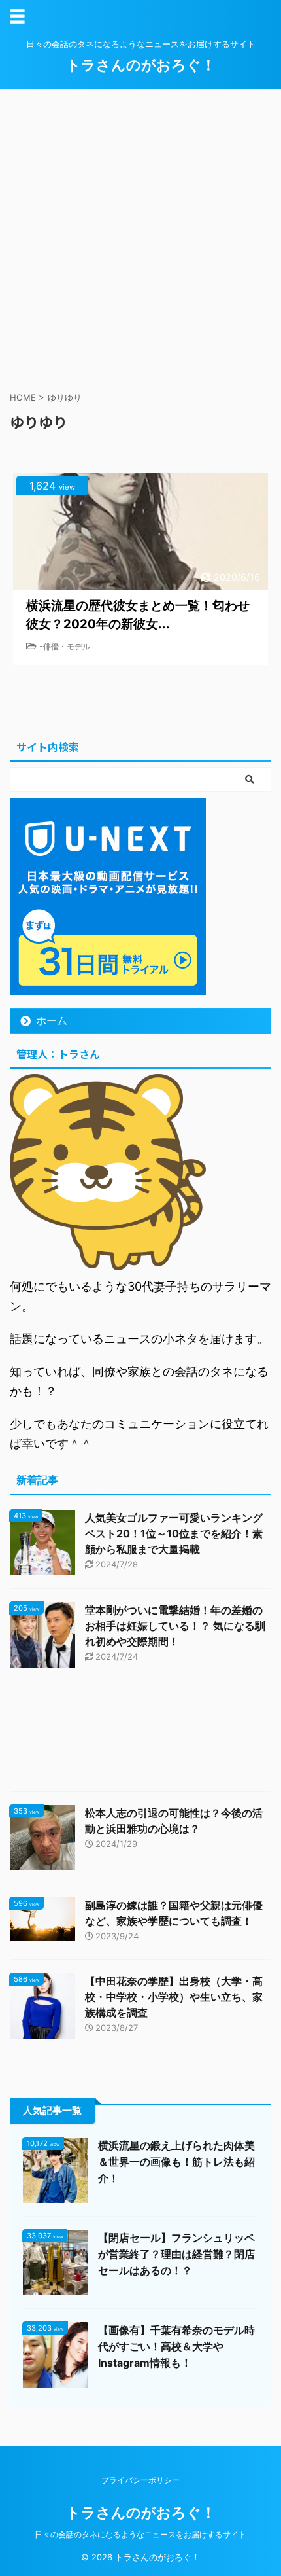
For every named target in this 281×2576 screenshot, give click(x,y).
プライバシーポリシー (140, 2480)
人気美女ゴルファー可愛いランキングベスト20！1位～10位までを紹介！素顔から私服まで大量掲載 (174, 1533)
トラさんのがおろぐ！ (141, 65)
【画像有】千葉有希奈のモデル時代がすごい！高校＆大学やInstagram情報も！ (176, 2346)
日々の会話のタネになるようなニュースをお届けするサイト (140, 2534)
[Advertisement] (140, 236)
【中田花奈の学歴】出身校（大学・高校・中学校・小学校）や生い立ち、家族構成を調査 (174, 1997)
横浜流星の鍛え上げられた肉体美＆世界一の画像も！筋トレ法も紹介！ (176, 2162)
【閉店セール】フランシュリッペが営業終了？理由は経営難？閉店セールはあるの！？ (176, 2254)
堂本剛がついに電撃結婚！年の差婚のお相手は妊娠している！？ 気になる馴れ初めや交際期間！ (175, 1626)
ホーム (52, 1020)
